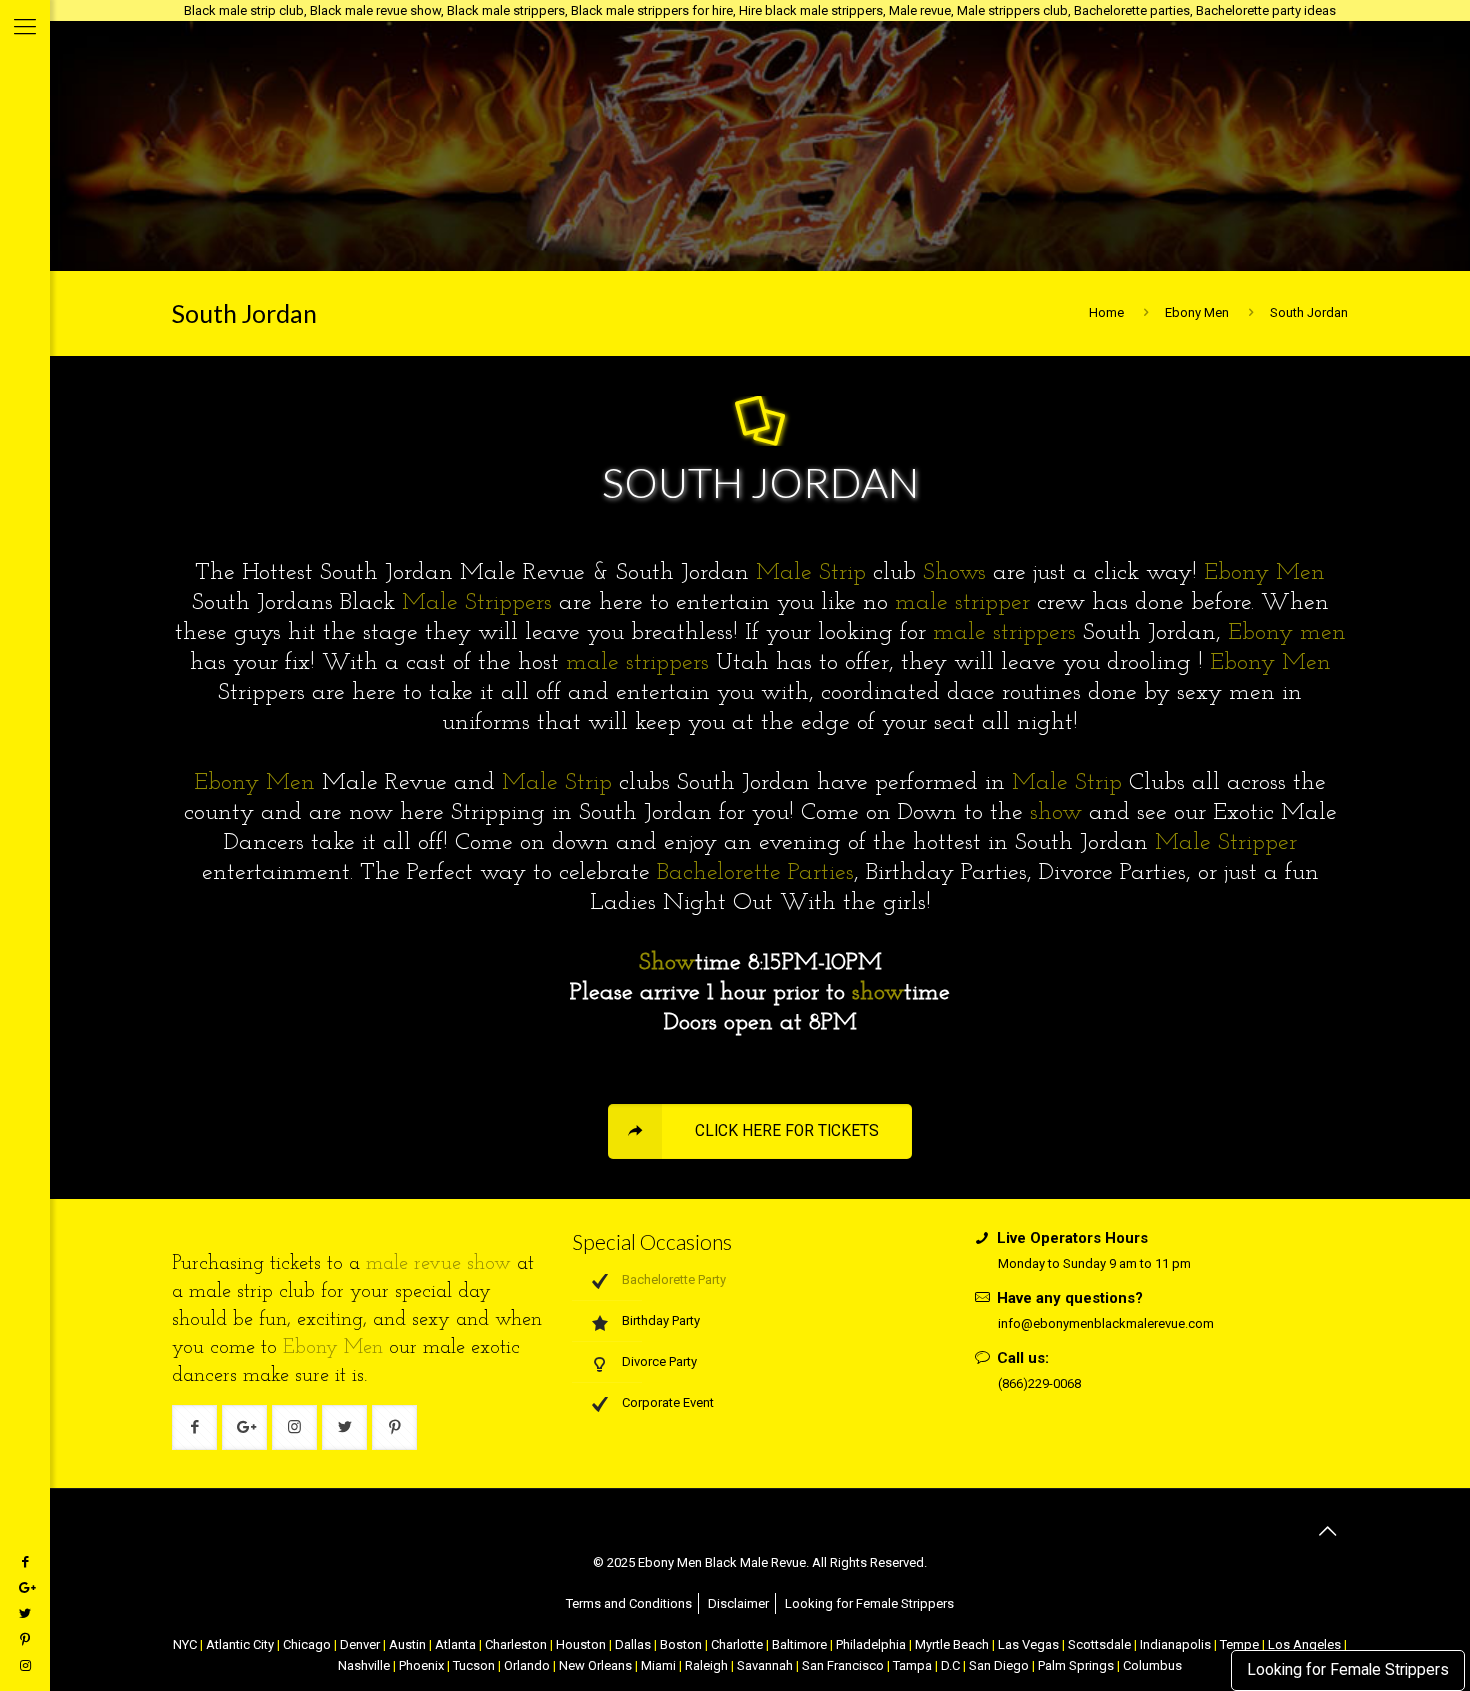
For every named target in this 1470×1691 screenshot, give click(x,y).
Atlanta (455, 1644)
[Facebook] (25, 1561)
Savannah (765, 1665)
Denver (360, 1644)
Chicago (307, 1644)
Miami (658, 1665)
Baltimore (799, 1644)
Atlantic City (240, 1644)
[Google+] (25, 1587)
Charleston (516, 1644)
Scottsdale (1099, 1644)
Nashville (364, 1665)
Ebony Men (1197, 312)
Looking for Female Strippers (1348, 1670)
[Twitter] (25, 1613)
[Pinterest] (25, 1639)
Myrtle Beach (952, 1644)
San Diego (999, 1665)
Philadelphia (871, 1644)
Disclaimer (738, 1603)
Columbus (1152, 1665)
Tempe (1239, 1644)
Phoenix (421, 1665)
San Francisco (843, 1665)
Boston (681, 1644)
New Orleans (595, 1665)
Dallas (633, 1644)
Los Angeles (1304, 1644)
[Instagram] (25, 1665)
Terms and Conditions (629, 1603)
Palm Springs (1076, 1665)
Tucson (474, 1665)
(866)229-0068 (1039, 1383)
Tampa (912, 1665)
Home (1106, 312)
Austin (407, 1644)
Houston (581, 1644)
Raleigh (706, 1665)
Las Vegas (1028, 1644)
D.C (950, 1665)
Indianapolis (1175, 1644)
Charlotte (737, 1644)
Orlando (527, 1665)
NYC (185, 1644)
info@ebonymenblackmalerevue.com (1106, 1323)
